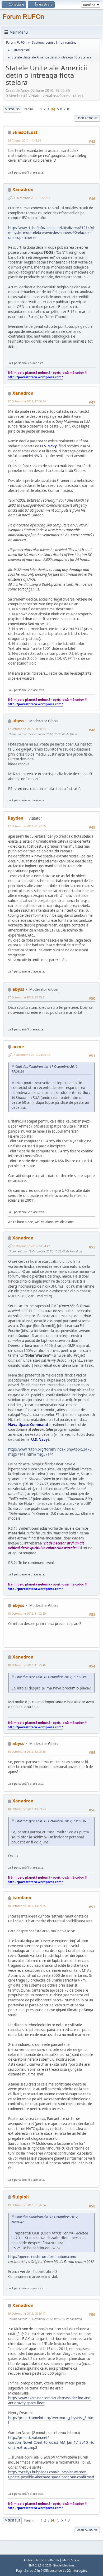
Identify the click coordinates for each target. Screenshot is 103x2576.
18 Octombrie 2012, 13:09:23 (27, 1809)
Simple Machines (64, 2565)
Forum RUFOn (23, 17)
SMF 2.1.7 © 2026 (40, 2565)
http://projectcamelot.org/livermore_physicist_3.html (51, 2420)
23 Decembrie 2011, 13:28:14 (31, 198)
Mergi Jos (12, 109)
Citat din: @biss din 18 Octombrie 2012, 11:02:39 (51, 1677)
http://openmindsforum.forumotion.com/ (42, 2257)
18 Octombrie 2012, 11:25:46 (27, 1665)
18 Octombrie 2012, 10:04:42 (31, 1246)
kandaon (22, 1898)
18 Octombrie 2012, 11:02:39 (27, 1613)
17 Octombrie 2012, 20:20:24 (27, 729)
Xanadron (23, 189)
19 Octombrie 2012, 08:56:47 (27, 2313)
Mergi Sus (12, 2520)
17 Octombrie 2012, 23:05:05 (31, 1055)
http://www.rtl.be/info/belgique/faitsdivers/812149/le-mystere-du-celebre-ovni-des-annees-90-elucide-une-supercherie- (51, 233)
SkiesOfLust (25, 132)
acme (18, 1047)
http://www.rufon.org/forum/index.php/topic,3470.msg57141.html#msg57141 (50, 1452)
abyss (18, 721)
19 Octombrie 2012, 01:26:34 (27, 2205)
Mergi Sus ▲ (71, 2560)
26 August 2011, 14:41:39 (24, 140)
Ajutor (28, 2560)
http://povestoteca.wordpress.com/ (35, 377)
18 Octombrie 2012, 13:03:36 (27, 1752)
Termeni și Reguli (47, 2560)
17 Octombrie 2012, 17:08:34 (27, 401)
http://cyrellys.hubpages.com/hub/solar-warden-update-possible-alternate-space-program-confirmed (51, 2475)
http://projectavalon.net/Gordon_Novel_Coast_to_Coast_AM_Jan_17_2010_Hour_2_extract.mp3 (51, 2443)
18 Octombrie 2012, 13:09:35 (27, 1906)
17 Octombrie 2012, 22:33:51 (27, 997)
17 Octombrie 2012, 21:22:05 (27, 826)
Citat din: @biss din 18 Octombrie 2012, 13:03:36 (51, 1821)
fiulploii (21, 2197)
